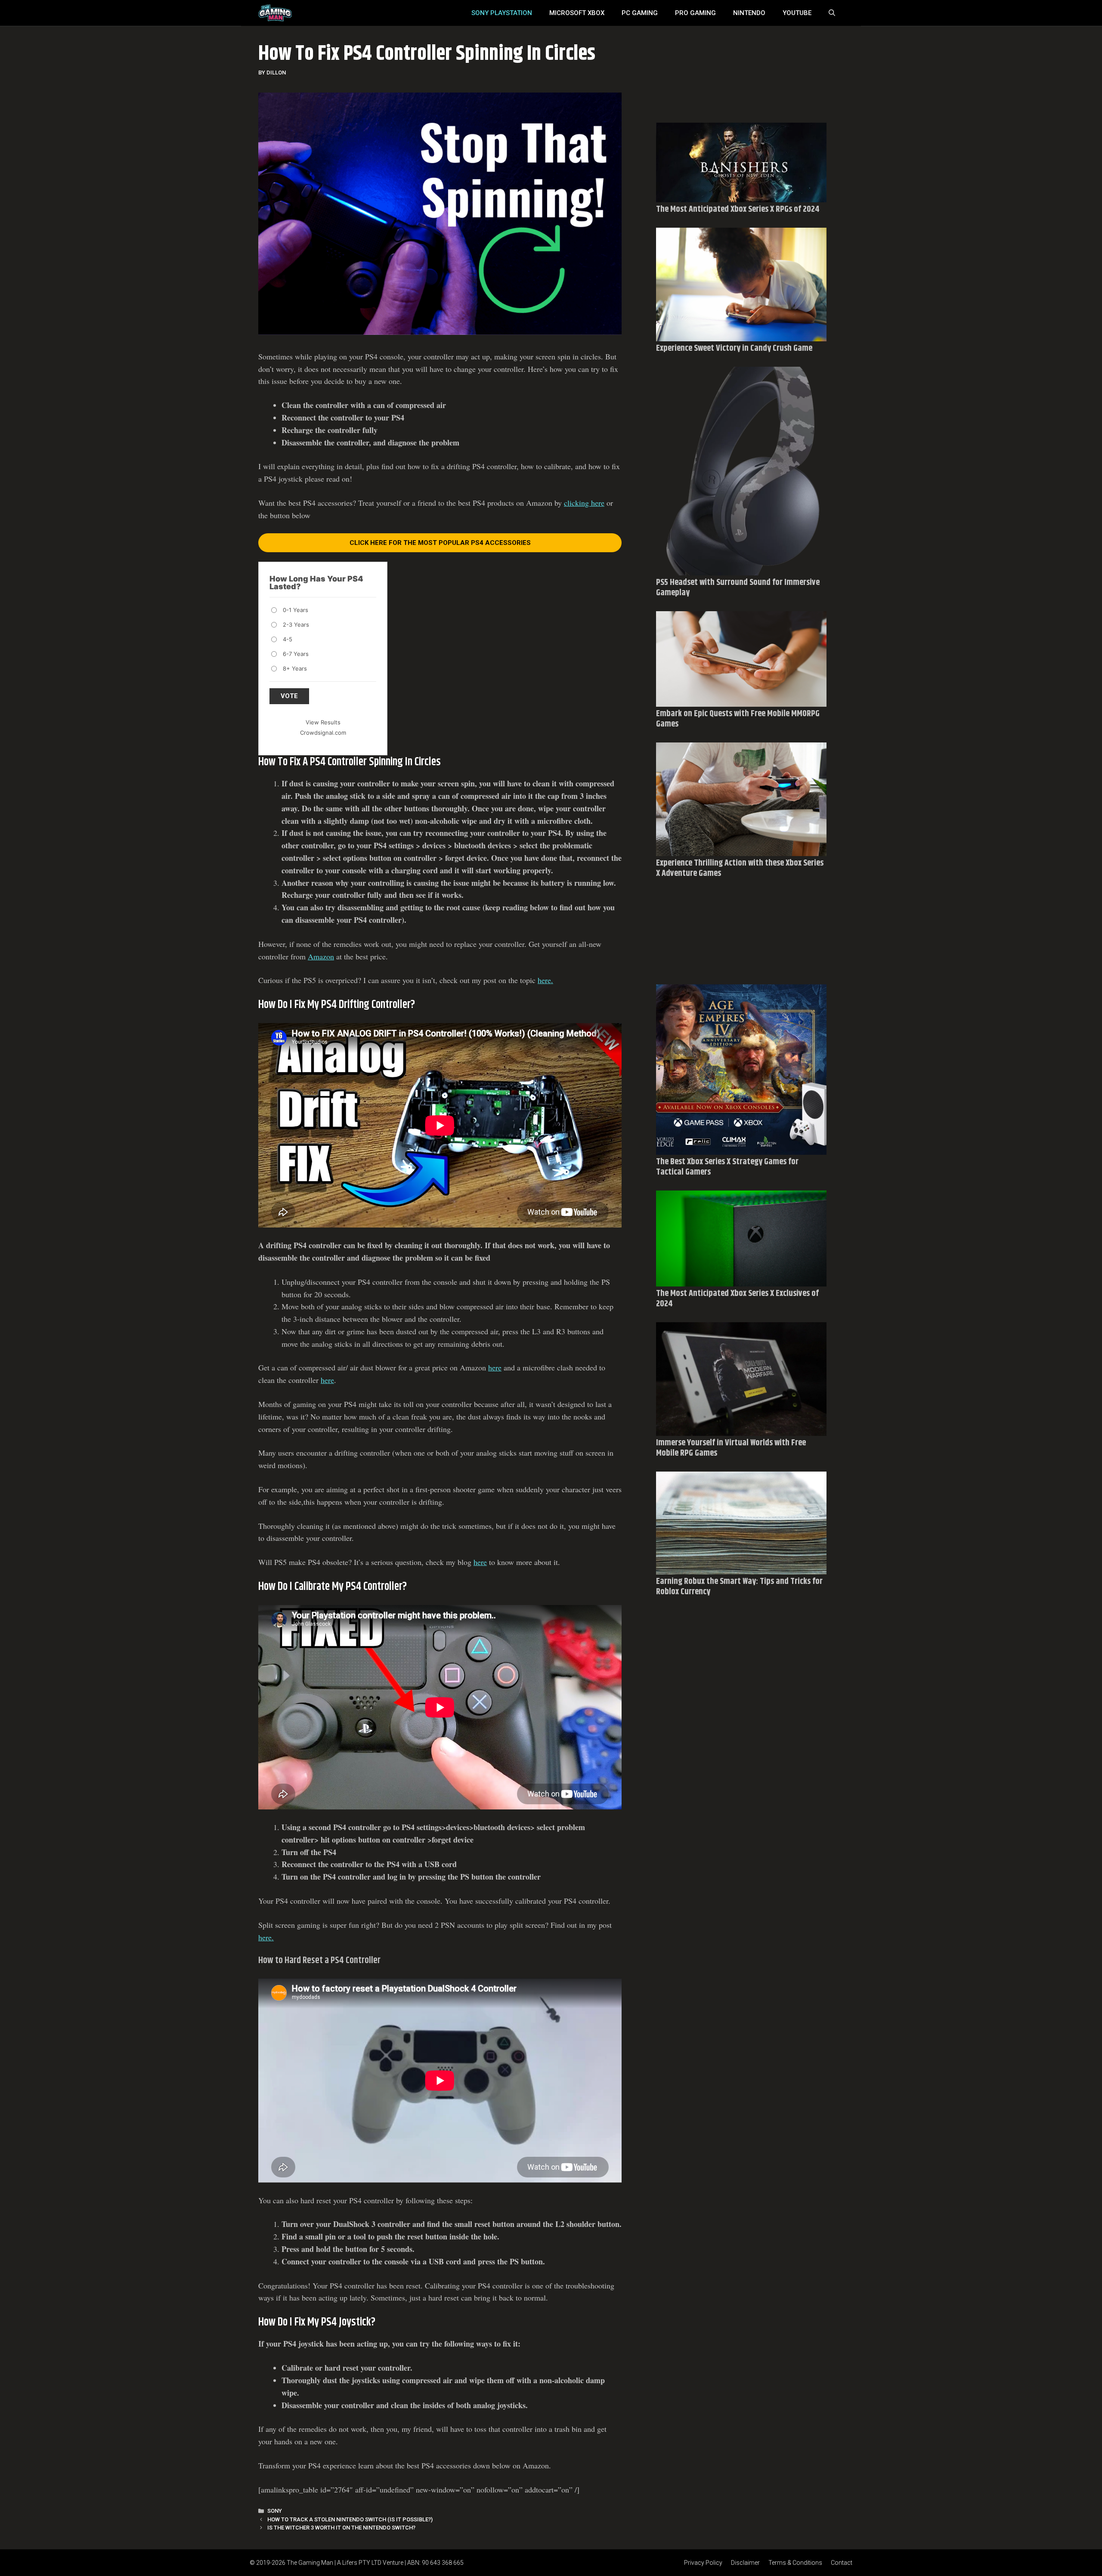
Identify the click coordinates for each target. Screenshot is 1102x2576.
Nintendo (749, 13)
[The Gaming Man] (275, 13)
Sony (275, 2511)
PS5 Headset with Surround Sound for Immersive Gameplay (738, 588)
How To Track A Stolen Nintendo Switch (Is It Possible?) (350, 2519)
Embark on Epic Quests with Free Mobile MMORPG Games (738, 719)
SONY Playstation (502, 13)
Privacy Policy (703, 2563)
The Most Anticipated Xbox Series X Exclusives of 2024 (737, 1299)
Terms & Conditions (795, 2563)
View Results (323, 722)
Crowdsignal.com (323, 733)
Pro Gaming (695, 13)
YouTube (797, 13)
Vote (289, 696)
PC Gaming (640, 13)
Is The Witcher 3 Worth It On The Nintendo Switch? (341, 2528)
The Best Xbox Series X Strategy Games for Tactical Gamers (727, 1167)
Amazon (321, 956)
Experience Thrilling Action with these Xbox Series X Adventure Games (740, 868)
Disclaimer (745, 2563)
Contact (842, 2563)
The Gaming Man (310, 2563)
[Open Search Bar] (832, 13)
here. (545, 980)
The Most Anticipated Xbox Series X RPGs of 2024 (738, 209)
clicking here (584, 503)
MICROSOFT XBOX (577, 13)
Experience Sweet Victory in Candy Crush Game (734, 348)
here (495, 1367)
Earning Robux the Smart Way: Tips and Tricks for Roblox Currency (739, 1587)
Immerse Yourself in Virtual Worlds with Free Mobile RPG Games (731, 1448)
